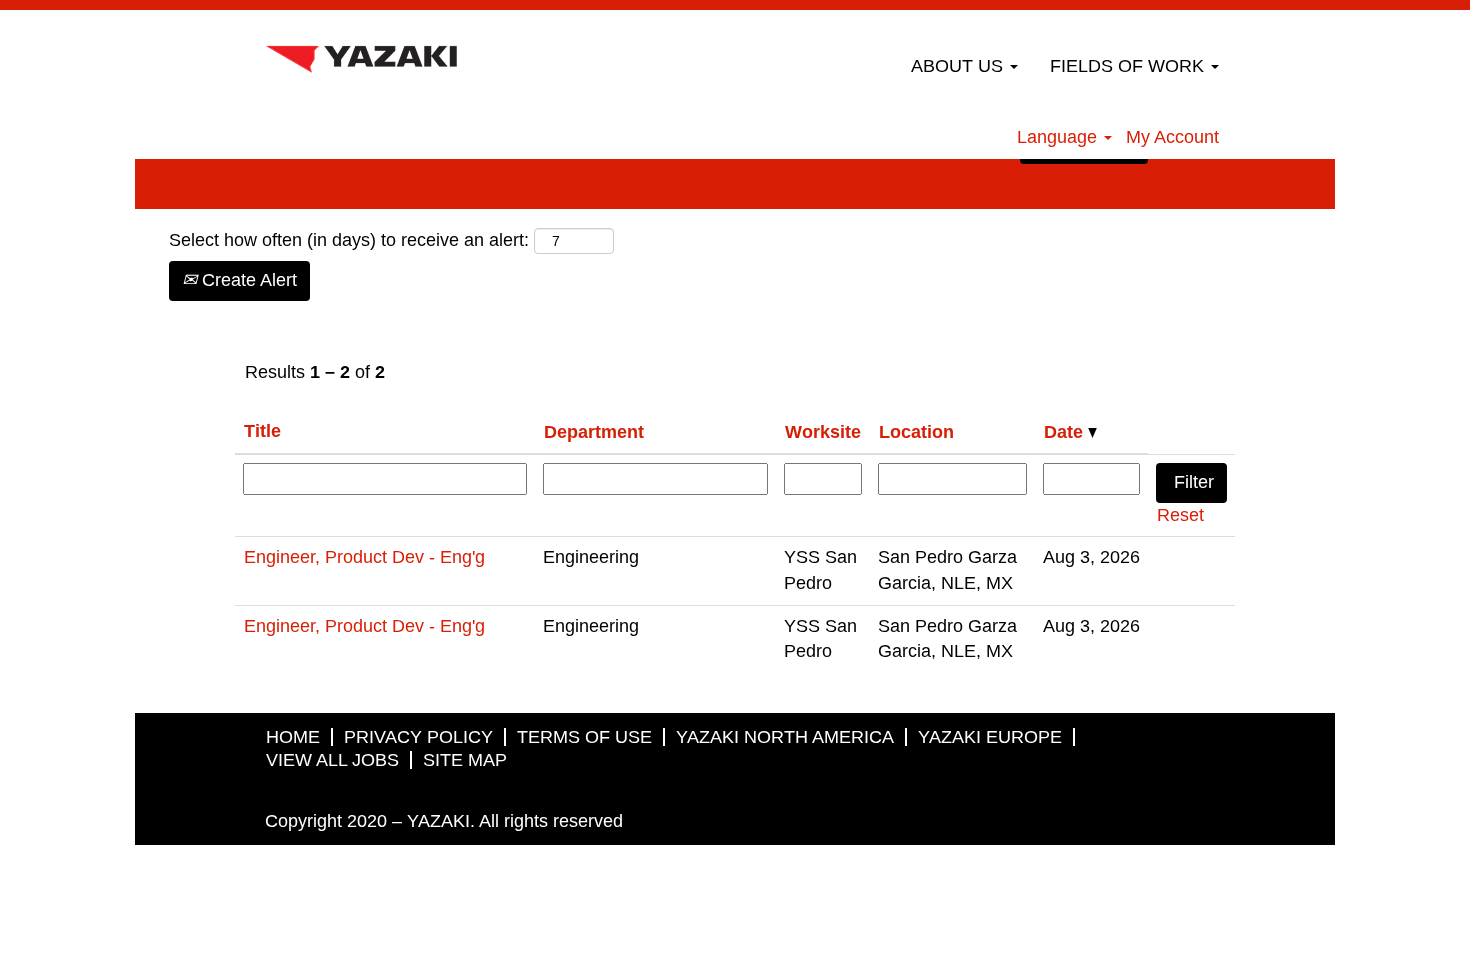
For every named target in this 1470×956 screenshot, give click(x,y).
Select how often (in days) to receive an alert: (349, 240)
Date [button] (1066, 432)
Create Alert (247, 280)
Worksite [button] (823, 432)
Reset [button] (1180, 515)
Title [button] (262, 431)
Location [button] (916, 432)
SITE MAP (465, 760)
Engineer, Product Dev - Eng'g (364, 557)
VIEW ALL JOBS (332, 760)
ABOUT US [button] (959, 66)
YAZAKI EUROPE (990, 737)
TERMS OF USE (584, 737)
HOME (293, 737)
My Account (1172, 137)
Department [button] (594, 432)
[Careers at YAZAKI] (361, 54)
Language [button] (1059, 137)
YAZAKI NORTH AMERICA (785, 737)
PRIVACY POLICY (418, 737)
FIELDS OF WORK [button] (1129, 66)
